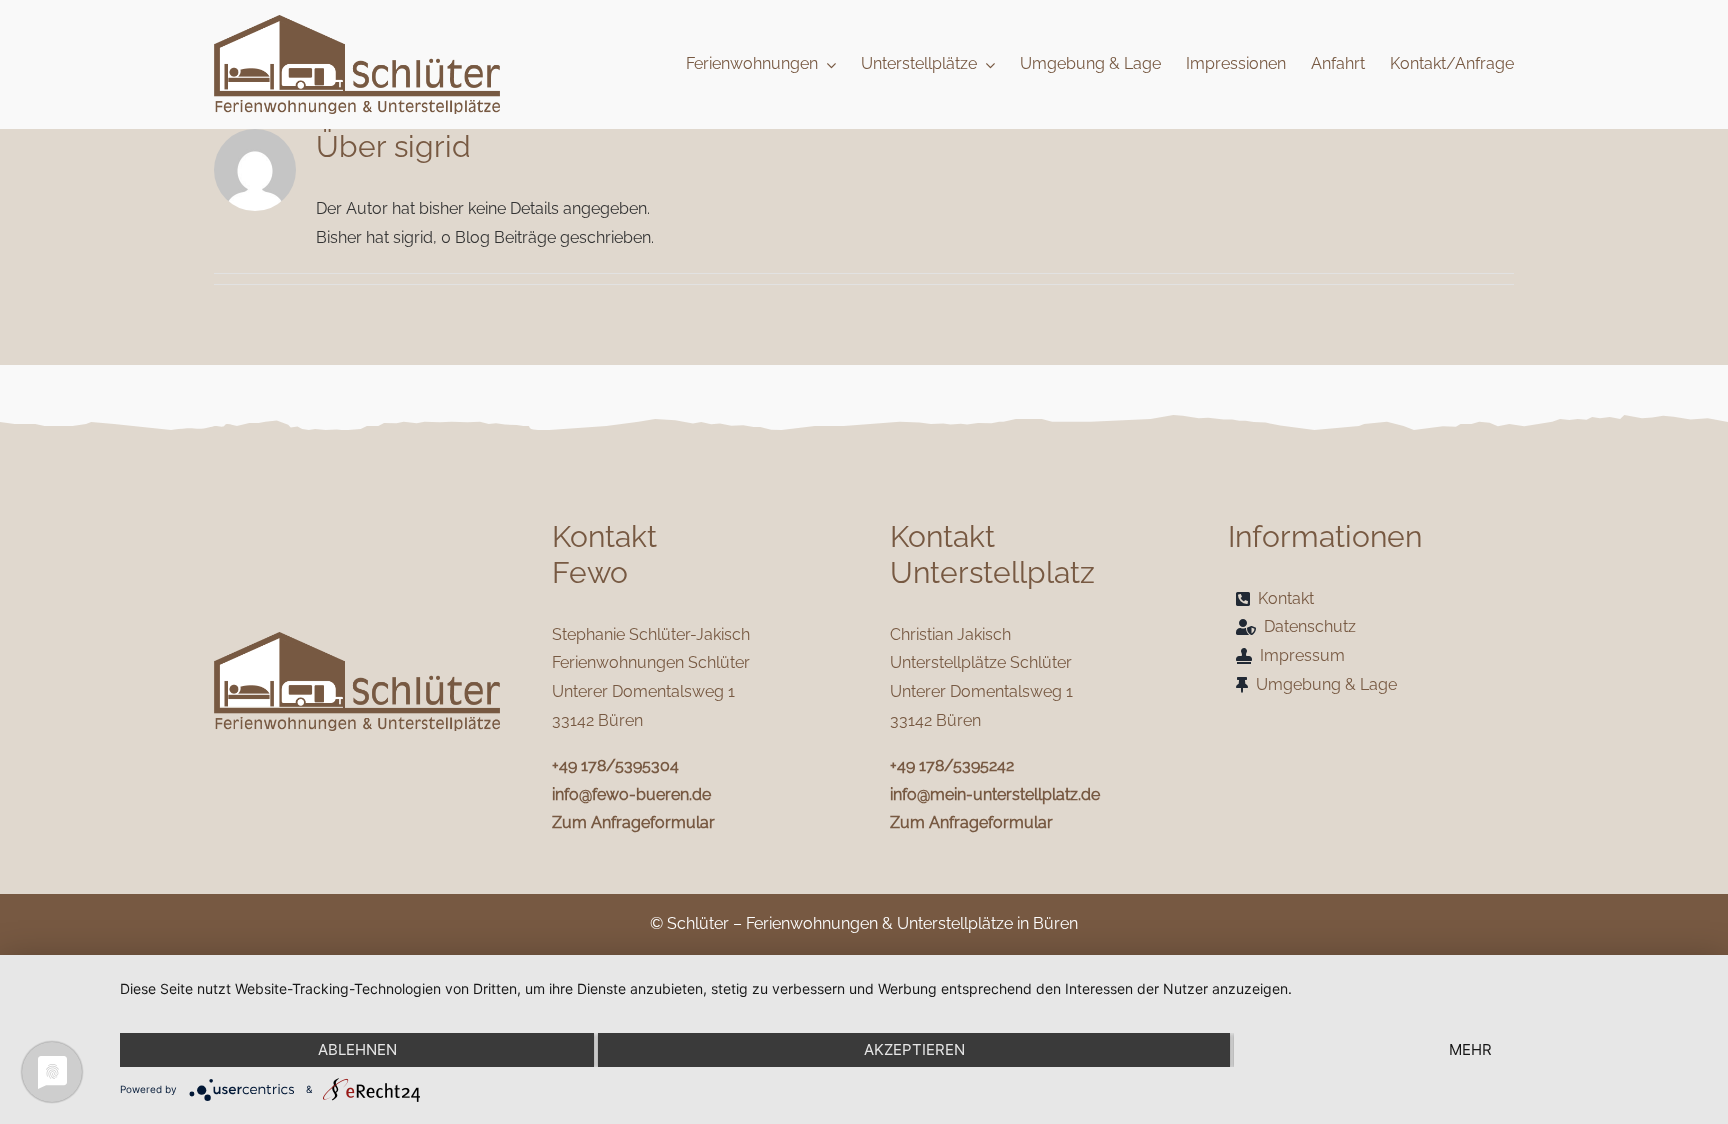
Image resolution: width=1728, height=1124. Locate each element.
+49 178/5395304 (615, 765)
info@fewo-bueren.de (631, 794)
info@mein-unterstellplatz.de (995, 794)
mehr (1470, 1049)
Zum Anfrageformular (633, 822)
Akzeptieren (914, 1049)
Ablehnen (357, 1049)
